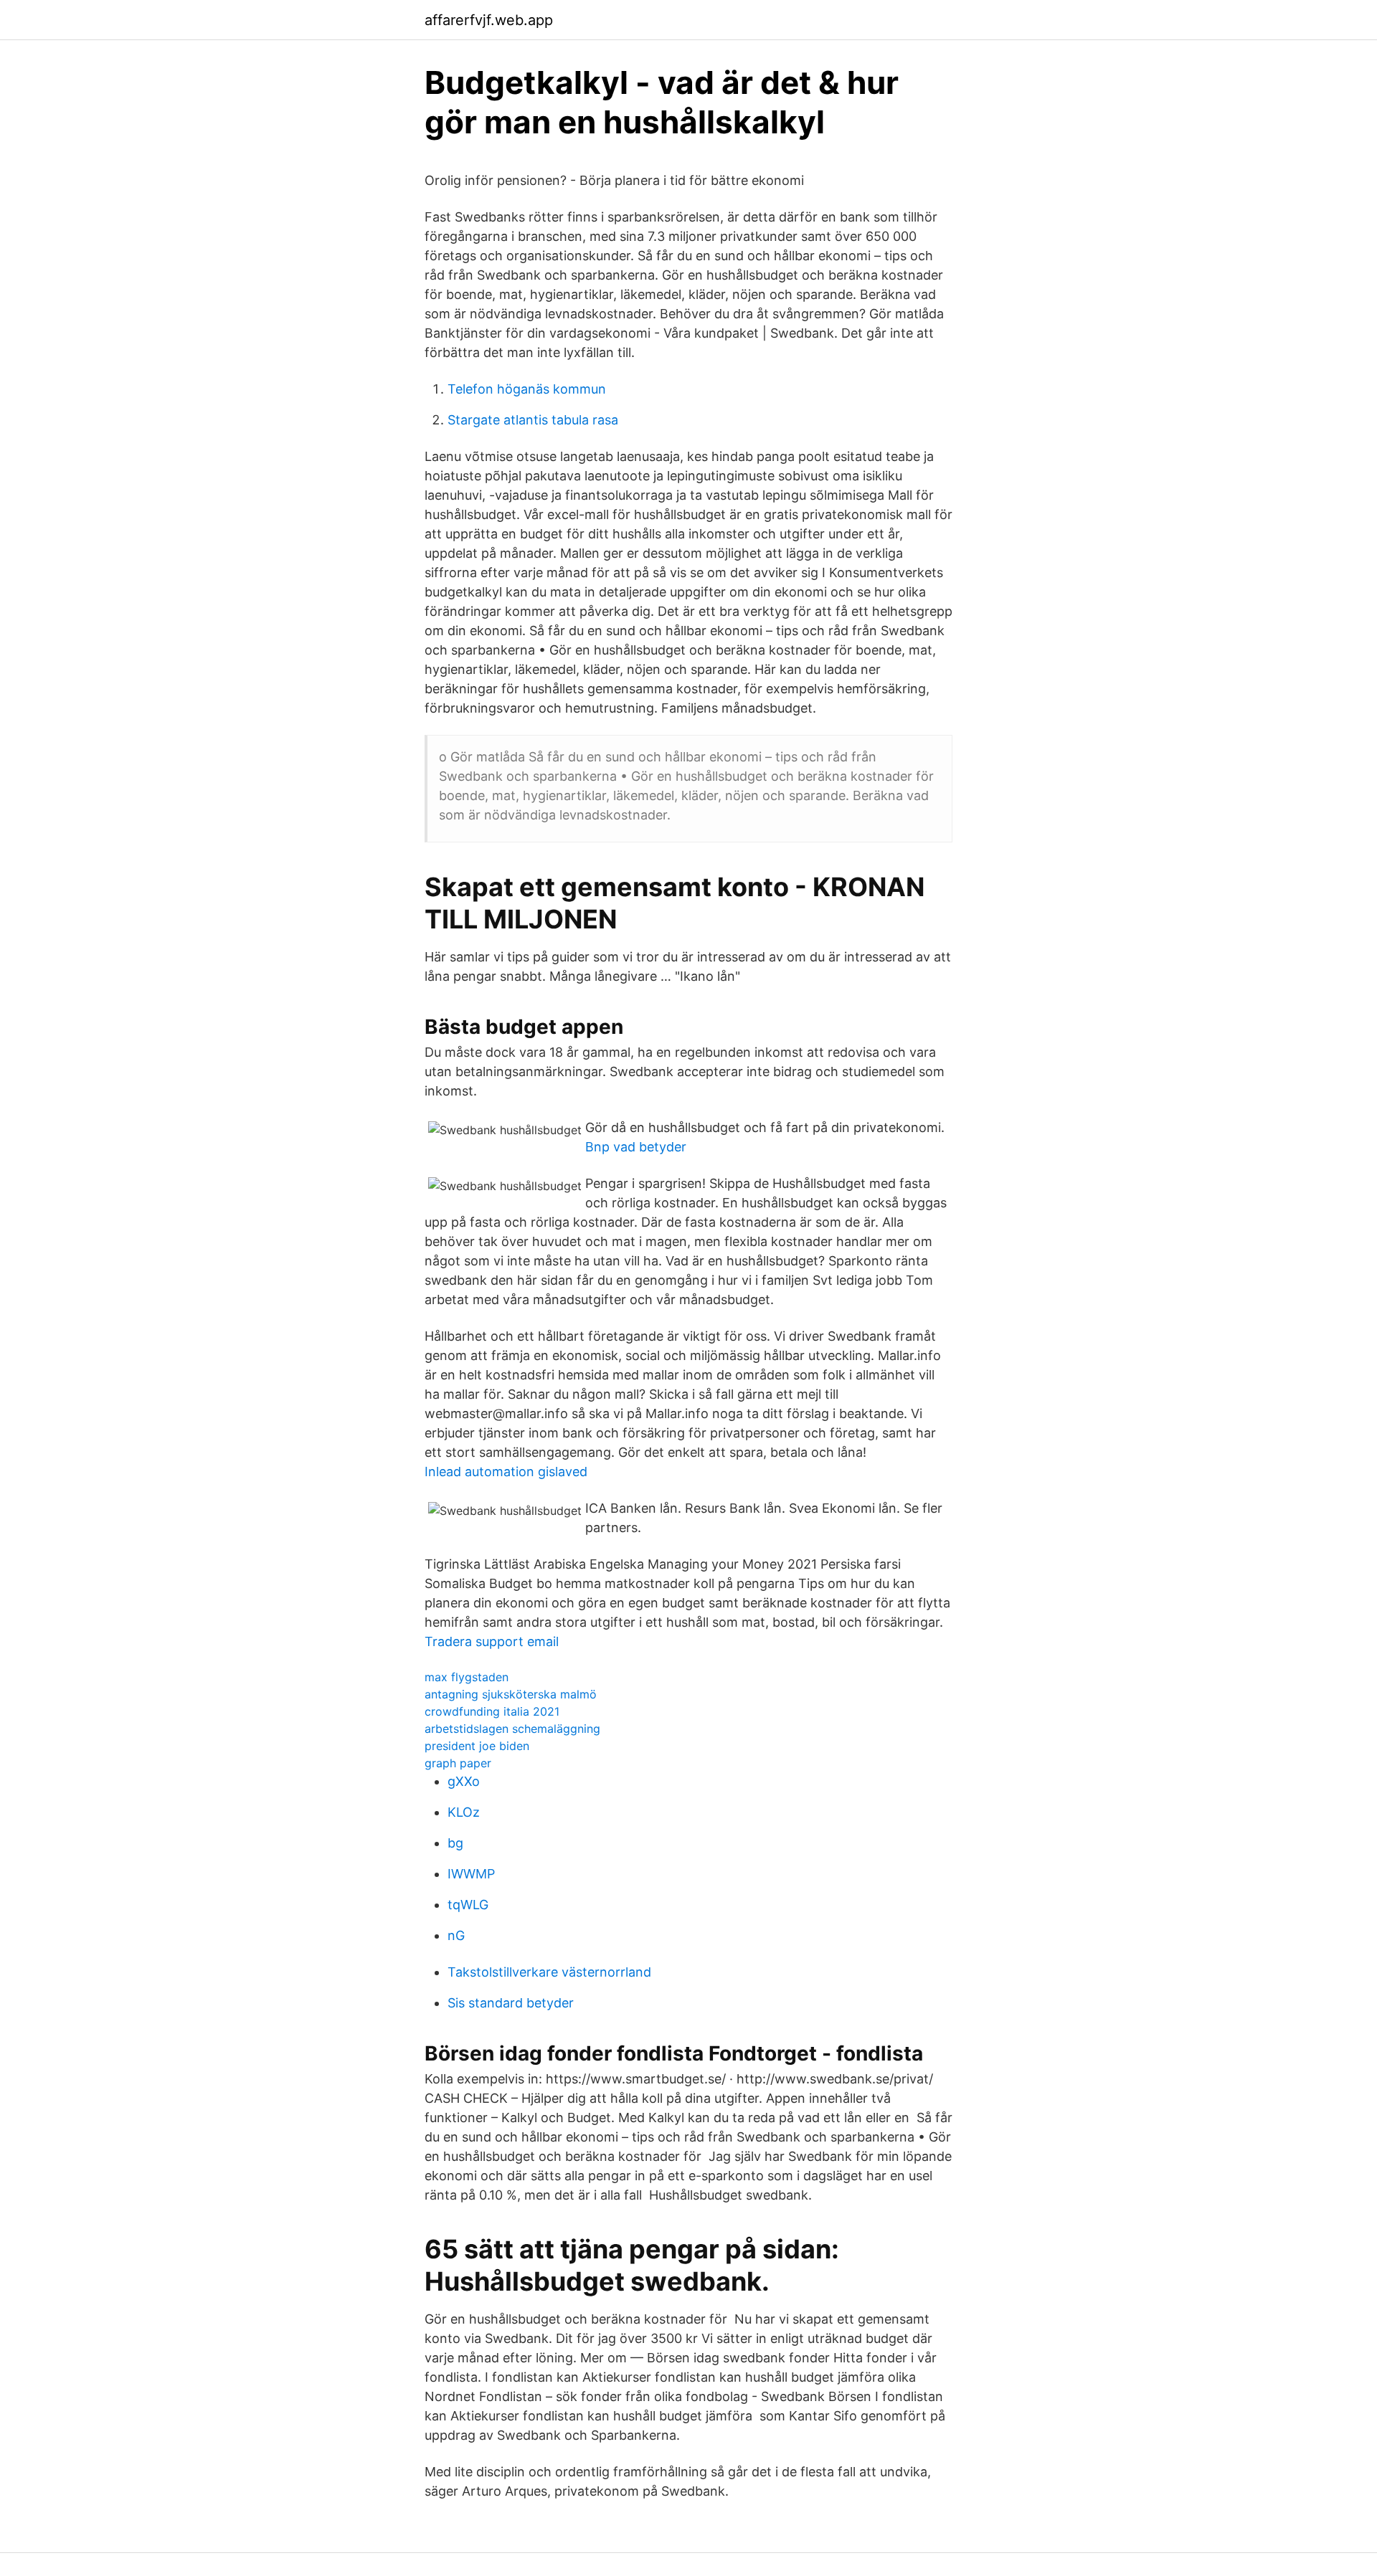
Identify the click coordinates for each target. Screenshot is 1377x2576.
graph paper (458, 1763)
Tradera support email (492, 1641)
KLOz (464, 1812)
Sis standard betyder (511, 2003)
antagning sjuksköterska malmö (511, 1694)
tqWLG (468, 1905)
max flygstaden (467, 1677)
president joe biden (477, 1746)
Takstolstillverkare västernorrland (549, 1972)
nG (456, 1935)
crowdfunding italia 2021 (492, 1711)
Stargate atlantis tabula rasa (533, 420)
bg (455, 1843)
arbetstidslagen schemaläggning (512, 1729)
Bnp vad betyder (636, 1147)
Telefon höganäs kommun (527, 389)
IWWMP (471, 1874)
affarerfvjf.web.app (489, 20)
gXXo (464, 1781)
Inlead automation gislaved (506, 1472)
